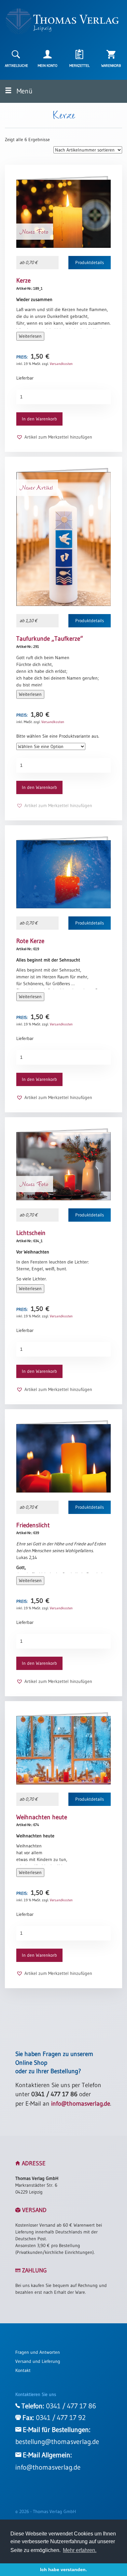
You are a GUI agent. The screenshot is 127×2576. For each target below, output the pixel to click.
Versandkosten (61, 364)
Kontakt (23, 2370)
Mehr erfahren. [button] (80, 2550)
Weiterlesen (30, 336)
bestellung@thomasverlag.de (57, 2442)
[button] (54, 437)
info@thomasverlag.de (81, 2104)
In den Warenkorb (39, 419)
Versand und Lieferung (38, 2361)
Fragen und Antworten (38, 2352)
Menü (24, 91)
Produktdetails (90, 262)
